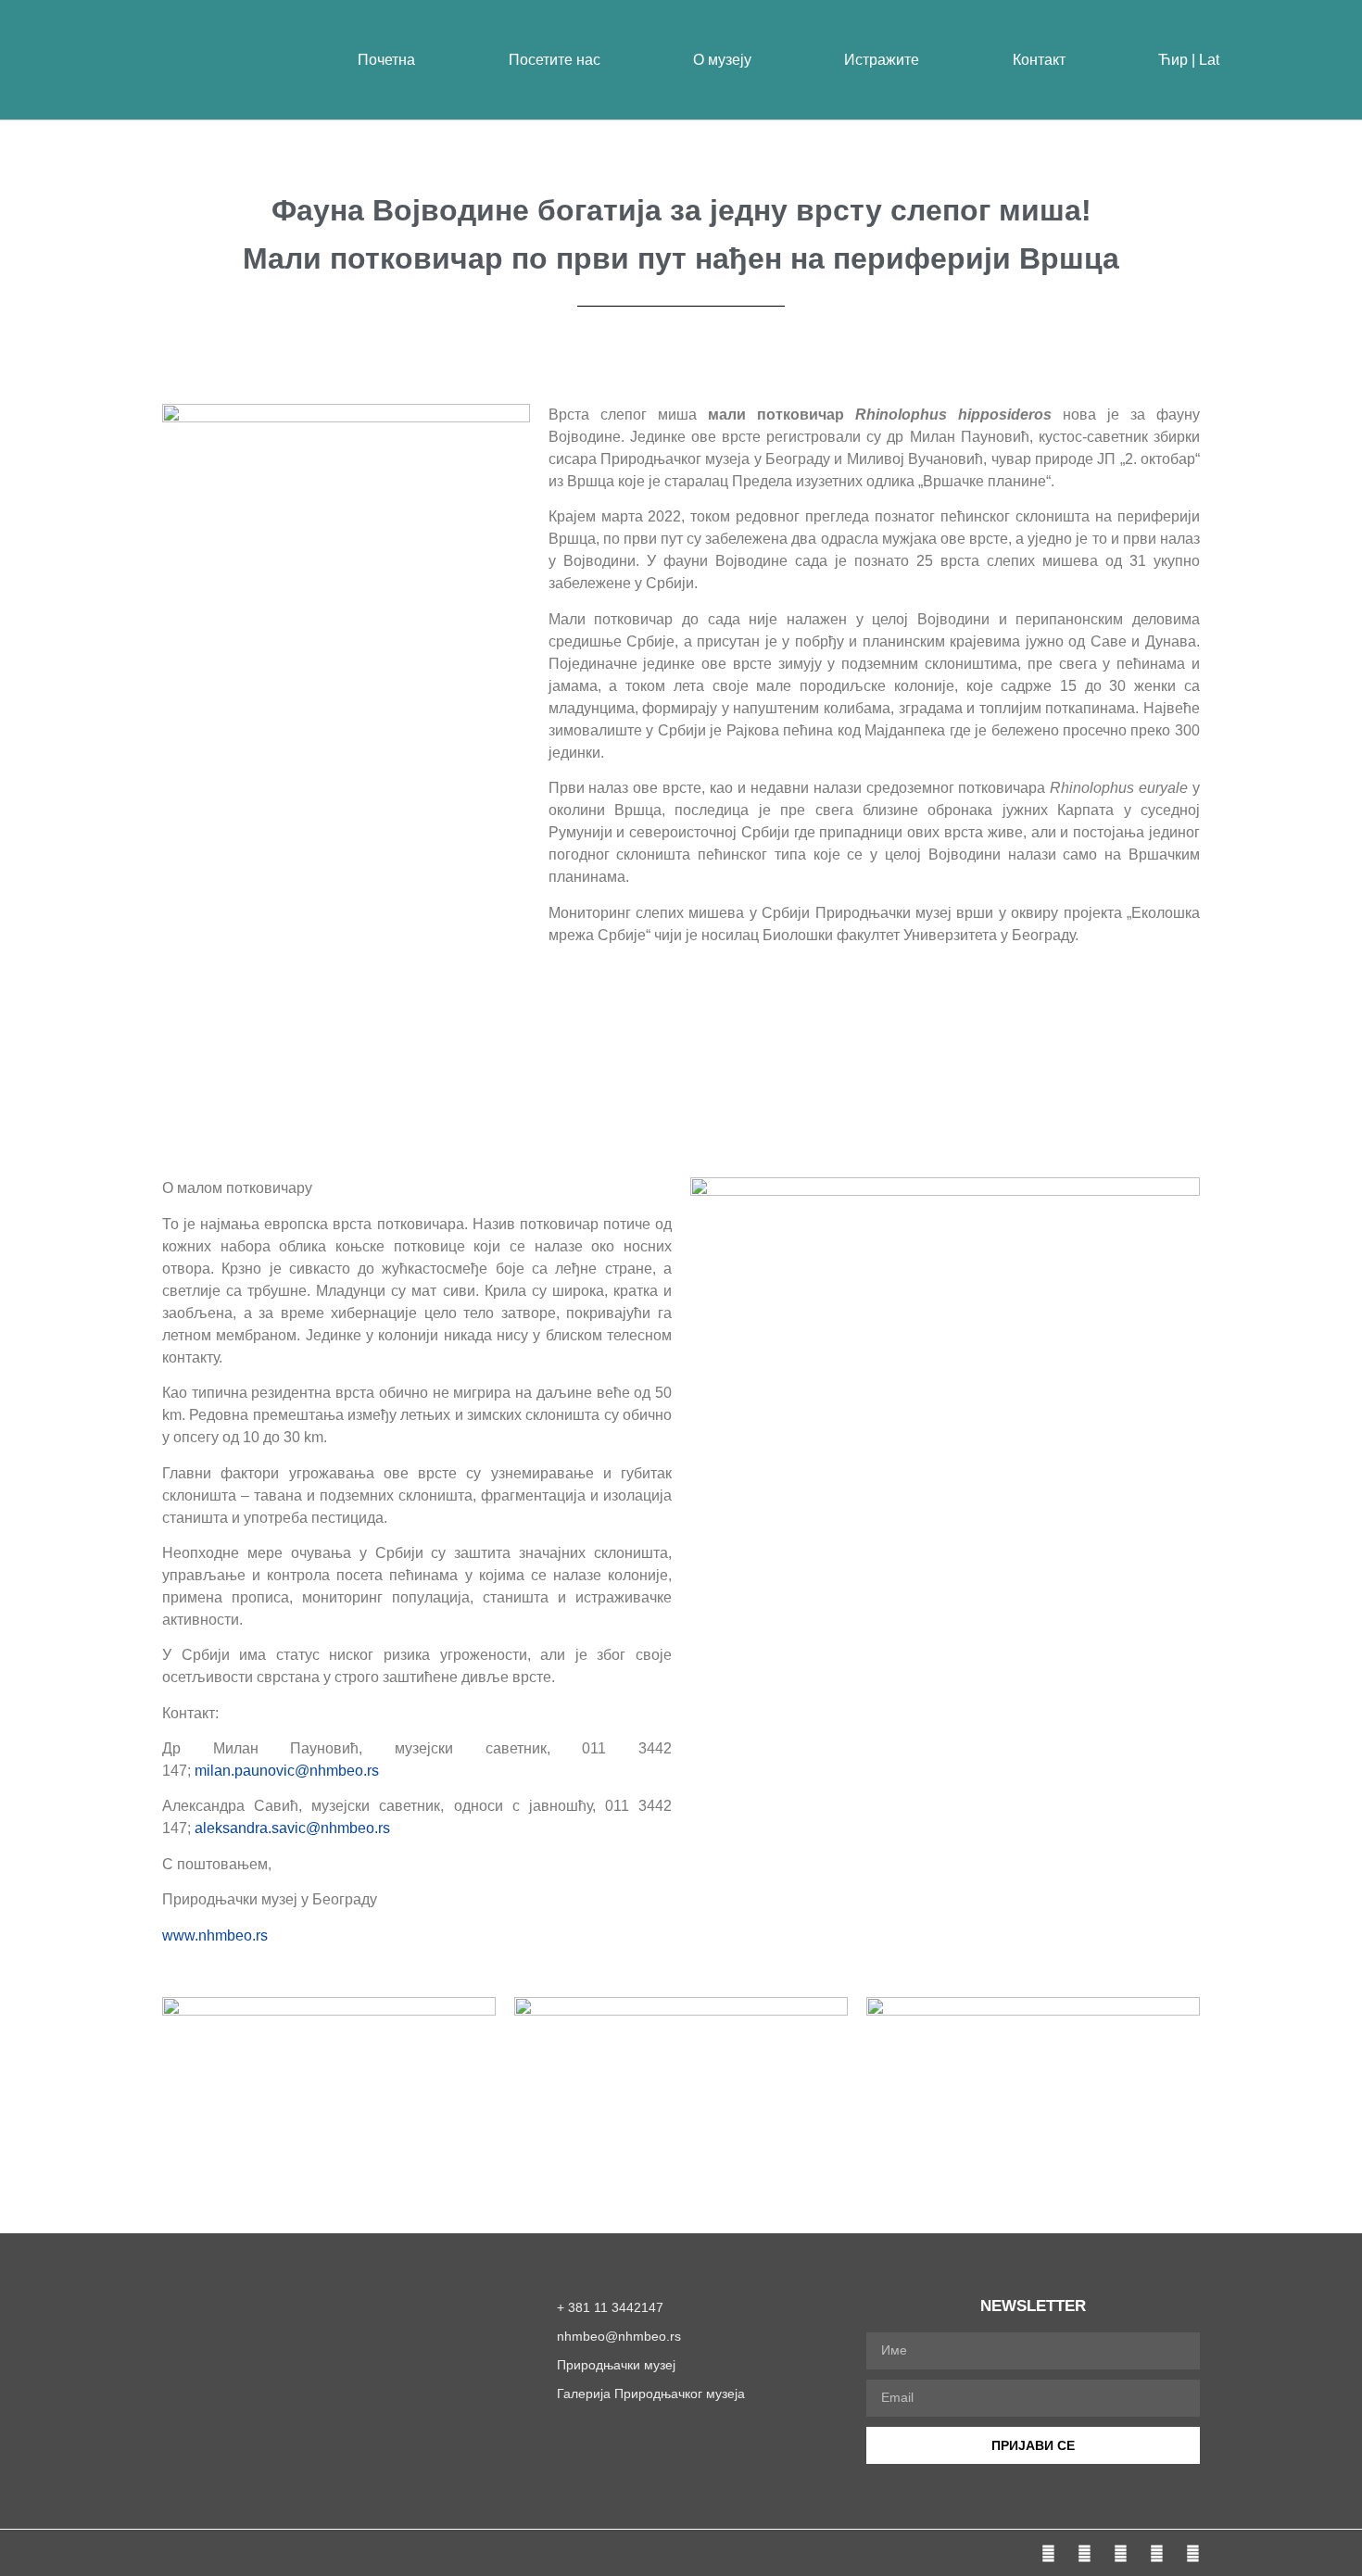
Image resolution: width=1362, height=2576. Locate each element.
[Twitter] (1121, 2553)
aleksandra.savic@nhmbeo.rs (292, 1828)
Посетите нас (555, 60)
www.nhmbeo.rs (215, 1935)
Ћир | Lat (1189, 60)
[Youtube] (1157, 2553)
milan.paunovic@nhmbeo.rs (287, 1771)
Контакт (1039, 60)
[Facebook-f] (1048, 2553)
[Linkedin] (1193, 2553)
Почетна (386, 60)
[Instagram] (1085, 2553)
